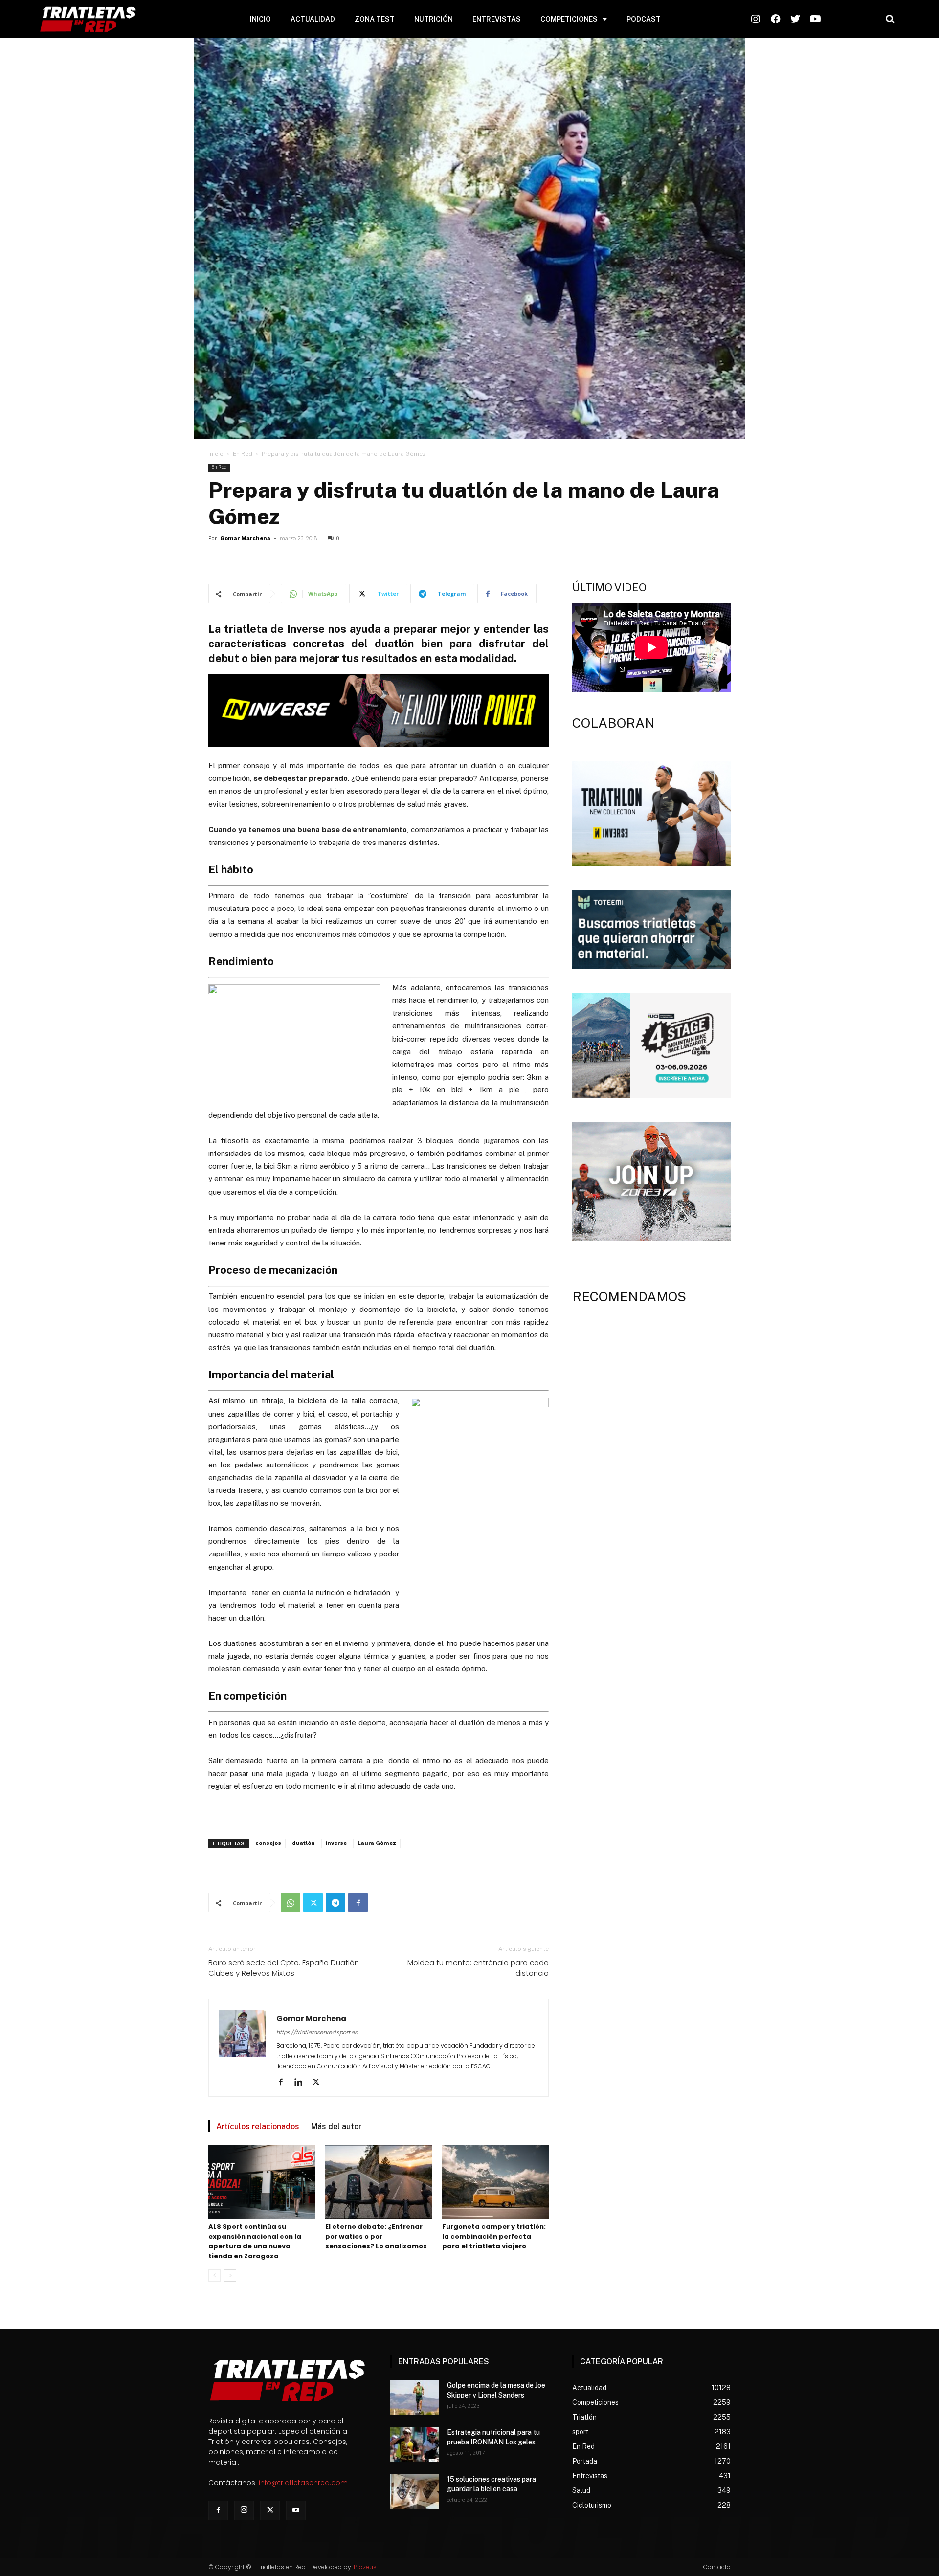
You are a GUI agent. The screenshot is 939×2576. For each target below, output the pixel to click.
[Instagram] (244, 2510)
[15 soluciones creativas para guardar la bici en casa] (415, 2491)
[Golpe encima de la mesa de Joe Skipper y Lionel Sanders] (415, 2398)
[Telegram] (335, 1903)
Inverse (306, 629)
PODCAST (644, 19)
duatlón (303, 1843)
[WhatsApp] (291, 1903)
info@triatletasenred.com (303, 2483)
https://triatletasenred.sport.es (317, 2032)
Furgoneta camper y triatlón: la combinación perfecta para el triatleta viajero (494, 2236)
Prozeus (365, 2567)
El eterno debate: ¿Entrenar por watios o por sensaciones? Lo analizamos (376, 2236)
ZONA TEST (375, 19)
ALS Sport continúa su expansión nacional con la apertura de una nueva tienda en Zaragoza (255, 2241)
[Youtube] (296, 2510)
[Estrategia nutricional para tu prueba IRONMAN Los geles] (415, 2444)
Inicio (216, 454)
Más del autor (336, 2126)
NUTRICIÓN (434, 19)
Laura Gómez (377, 1843)
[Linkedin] (302, 2083)
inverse (336, 1843)
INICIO (260, 19)
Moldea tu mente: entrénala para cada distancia (478, 1968)
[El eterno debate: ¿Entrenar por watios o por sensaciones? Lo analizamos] (379, 2182)
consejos (268, 1843)
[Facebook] (358, 1903)
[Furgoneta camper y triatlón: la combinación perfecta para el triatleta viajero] (495, 2182)
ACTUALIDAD (313, 19)
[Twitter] (313, 1903)
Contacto (717, 2567)
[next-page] (230, 2276)
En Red (243, 454)
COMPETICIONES (569, 19)
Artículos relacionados (258, 2126)
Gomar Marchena (245, 539)
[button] (890, 19)
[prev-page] (214, 2276)
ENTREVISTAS (497, 19)
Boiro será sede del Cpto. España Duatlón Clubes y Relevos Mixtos (284, 1968)
